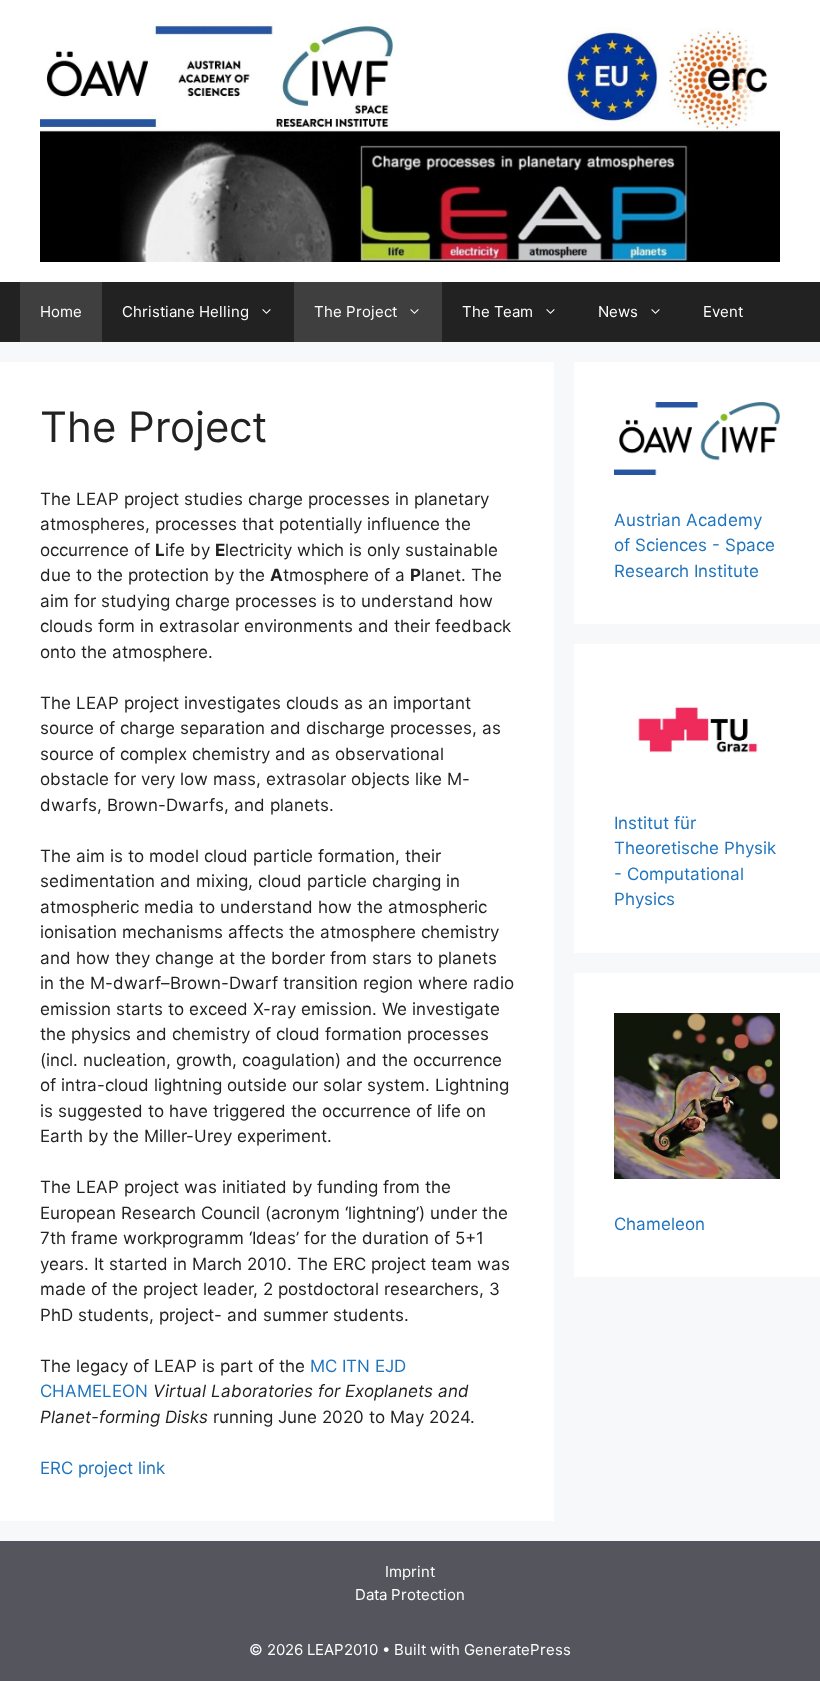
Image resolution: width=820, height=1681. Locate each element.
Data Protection (410, 1594)
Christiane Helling (185, 311)
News (618, 311)
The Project (355, 311)
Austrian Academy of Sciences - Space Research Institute (694, 545)
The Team (497, 311)
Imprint (410, 1571)
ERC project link (102, 1468)
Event (723, 311)
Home (61, 311)
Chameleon (659, 1224)
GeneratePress (517, 1649)
